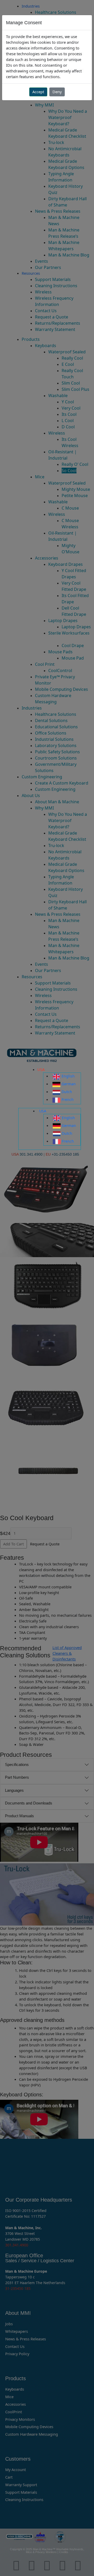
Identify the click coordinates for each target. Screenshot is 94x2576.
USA (41, 1069)
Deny (57, 92)
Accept (38, 92)
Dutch (67, 1092)
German (69, 1084)
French (68, 1099)
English (68, 1076)
